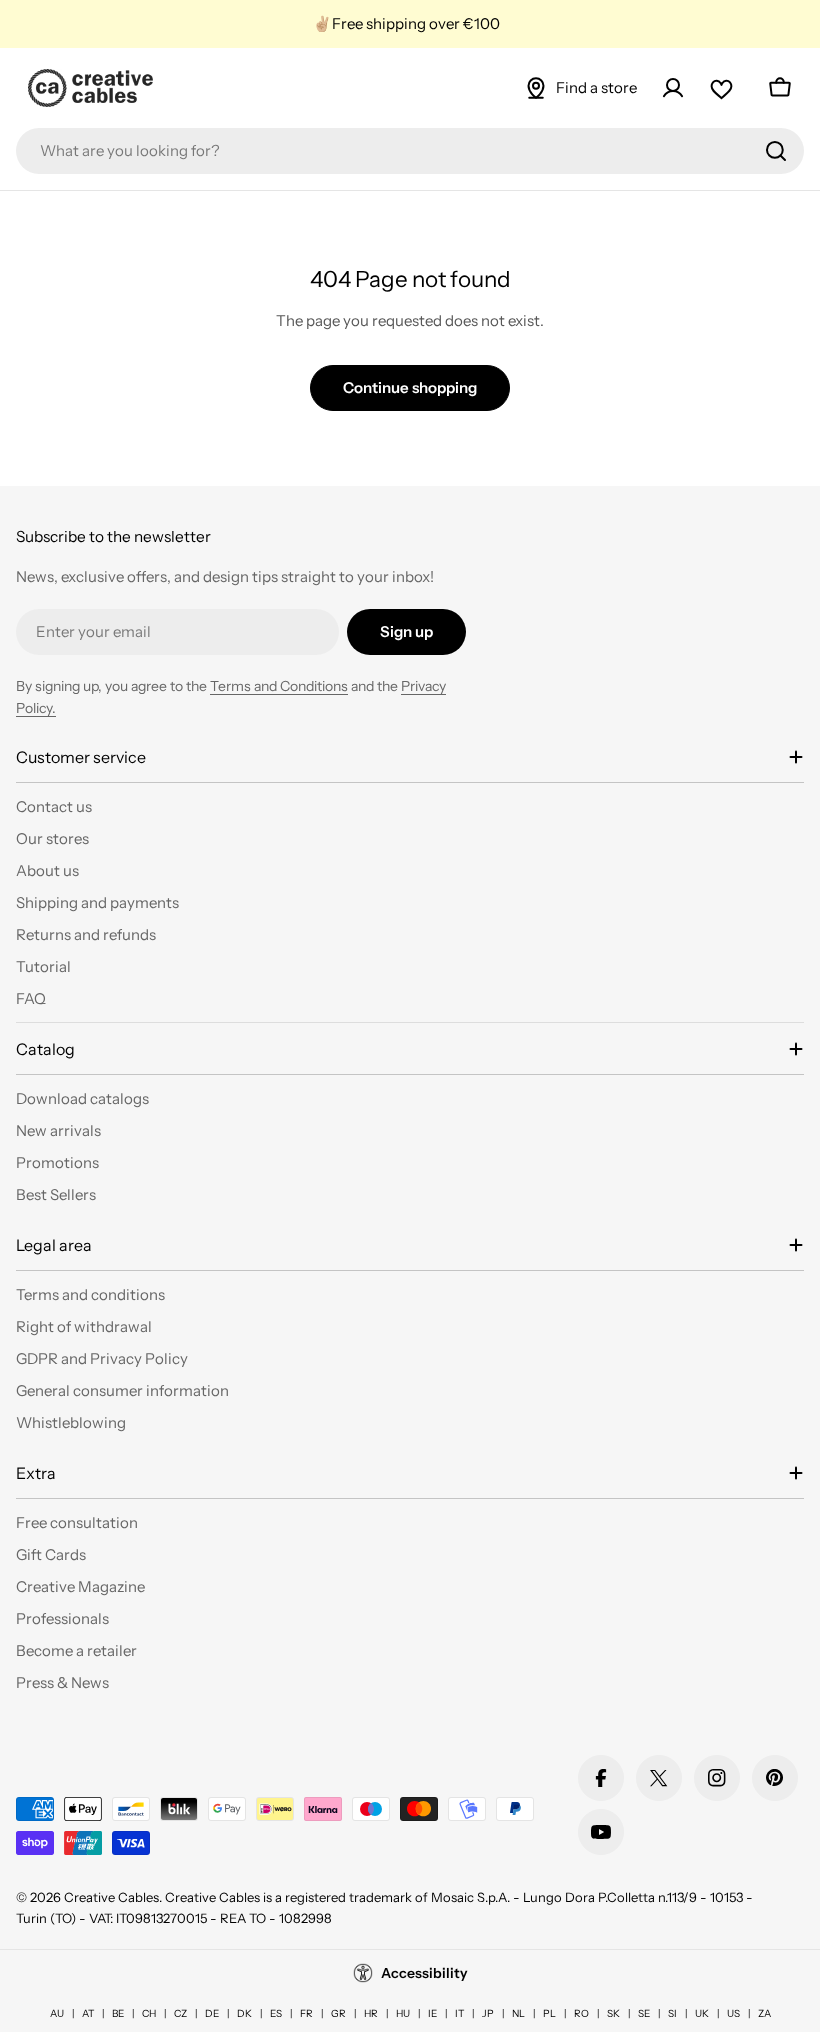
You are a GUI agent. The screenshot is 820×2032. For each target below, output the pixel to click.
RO (581, 2013)
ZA (764, 2013)
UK (702, 2013)
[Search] (776, 151)
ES (276, 2013)
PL (549, 2013)
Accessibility (424, 1973)
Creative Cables (111, 1897)
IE (432, 2013)
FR (306, 2013)
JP (488, 2013)
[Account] (673, 88)
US (733, 2013)
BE (118, 2013)
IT (459, 2013)
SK (613, 2013)
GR (338, 2013)
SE (644, 2013)
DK (244, 2013)
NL (518, 2013)
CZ (180, 2013)
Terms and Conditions (279, 686)
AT (88, 2013)
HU (403, 2013)
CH (149, 2013)
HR (371, 2013)
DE (212, 2013)
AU (57, 2013)
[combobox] (410, 151)
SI (672, 2013)
